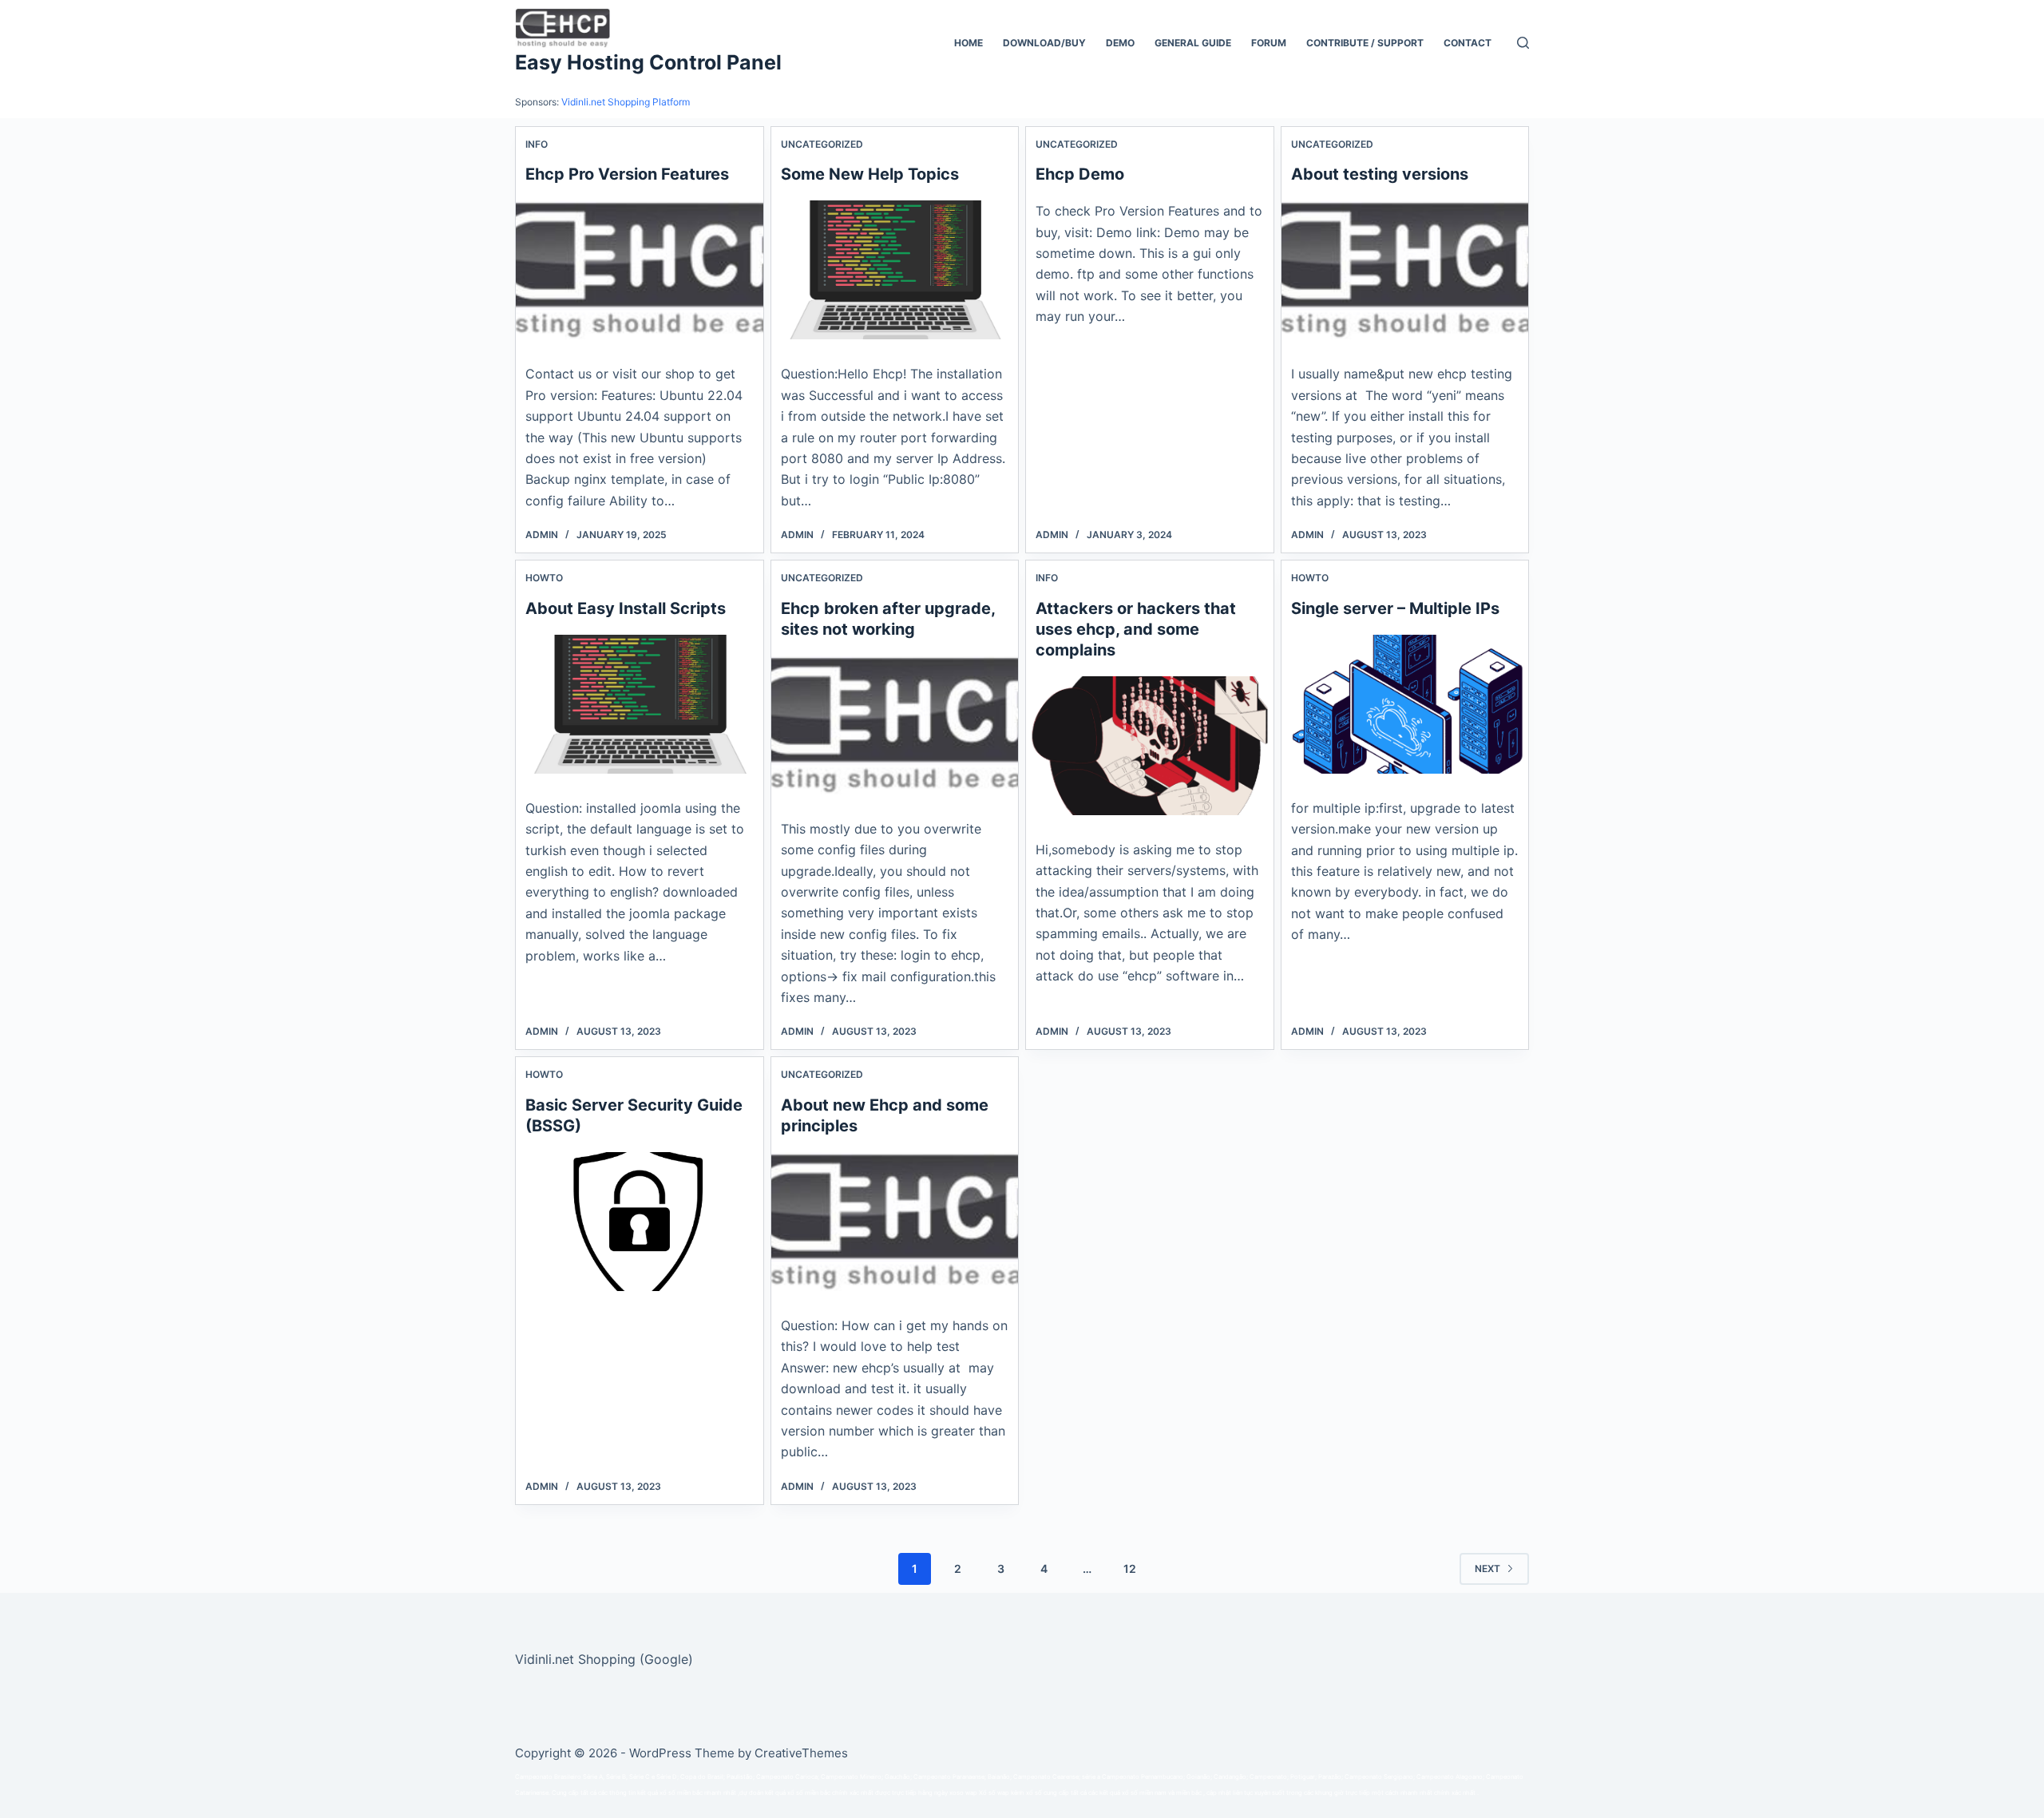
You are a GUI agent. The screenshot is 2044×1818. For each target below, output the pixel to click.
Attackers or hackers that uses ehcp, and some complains (1136, 629)
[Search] (1523, 43)
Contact (1468, 43)
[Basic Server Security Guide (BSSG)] (640, 1222)
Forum (1269, 43)
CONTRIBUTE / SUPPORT (1365, 43)
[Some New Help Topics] (895, 270)
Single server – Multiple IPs (1395, 608)
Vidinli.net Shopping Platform (626, 102)
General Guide (1193, 43)
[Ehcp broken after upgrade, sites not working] (895, 725)
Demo (1120, 43)
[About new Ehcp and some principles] (895, 1222)
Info (537, 144)
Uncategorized (822, 144)
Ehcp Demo (1080, 174)
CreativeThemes (801, 1753)
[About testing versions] (1405, 270)
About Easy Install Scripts (626, 608)
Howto (544, 578)
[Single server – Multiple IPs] (1405, 704)
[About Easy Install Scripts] (640, 704)
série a (1091, 1777)
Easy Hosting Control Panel (648, 62)
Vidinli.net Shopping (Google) (604, 1659)
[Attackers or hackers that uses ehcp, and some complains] (1150, 746)
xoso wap (963, 1793)
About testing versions (1380, 174)
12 (1130, 1568)
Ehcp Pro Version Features (627, 174)
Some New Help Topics (870, 174)
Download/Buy (1044, 43)
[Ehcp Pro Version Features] (640, 270)
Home (969, 43)
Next (1487, 1568)
